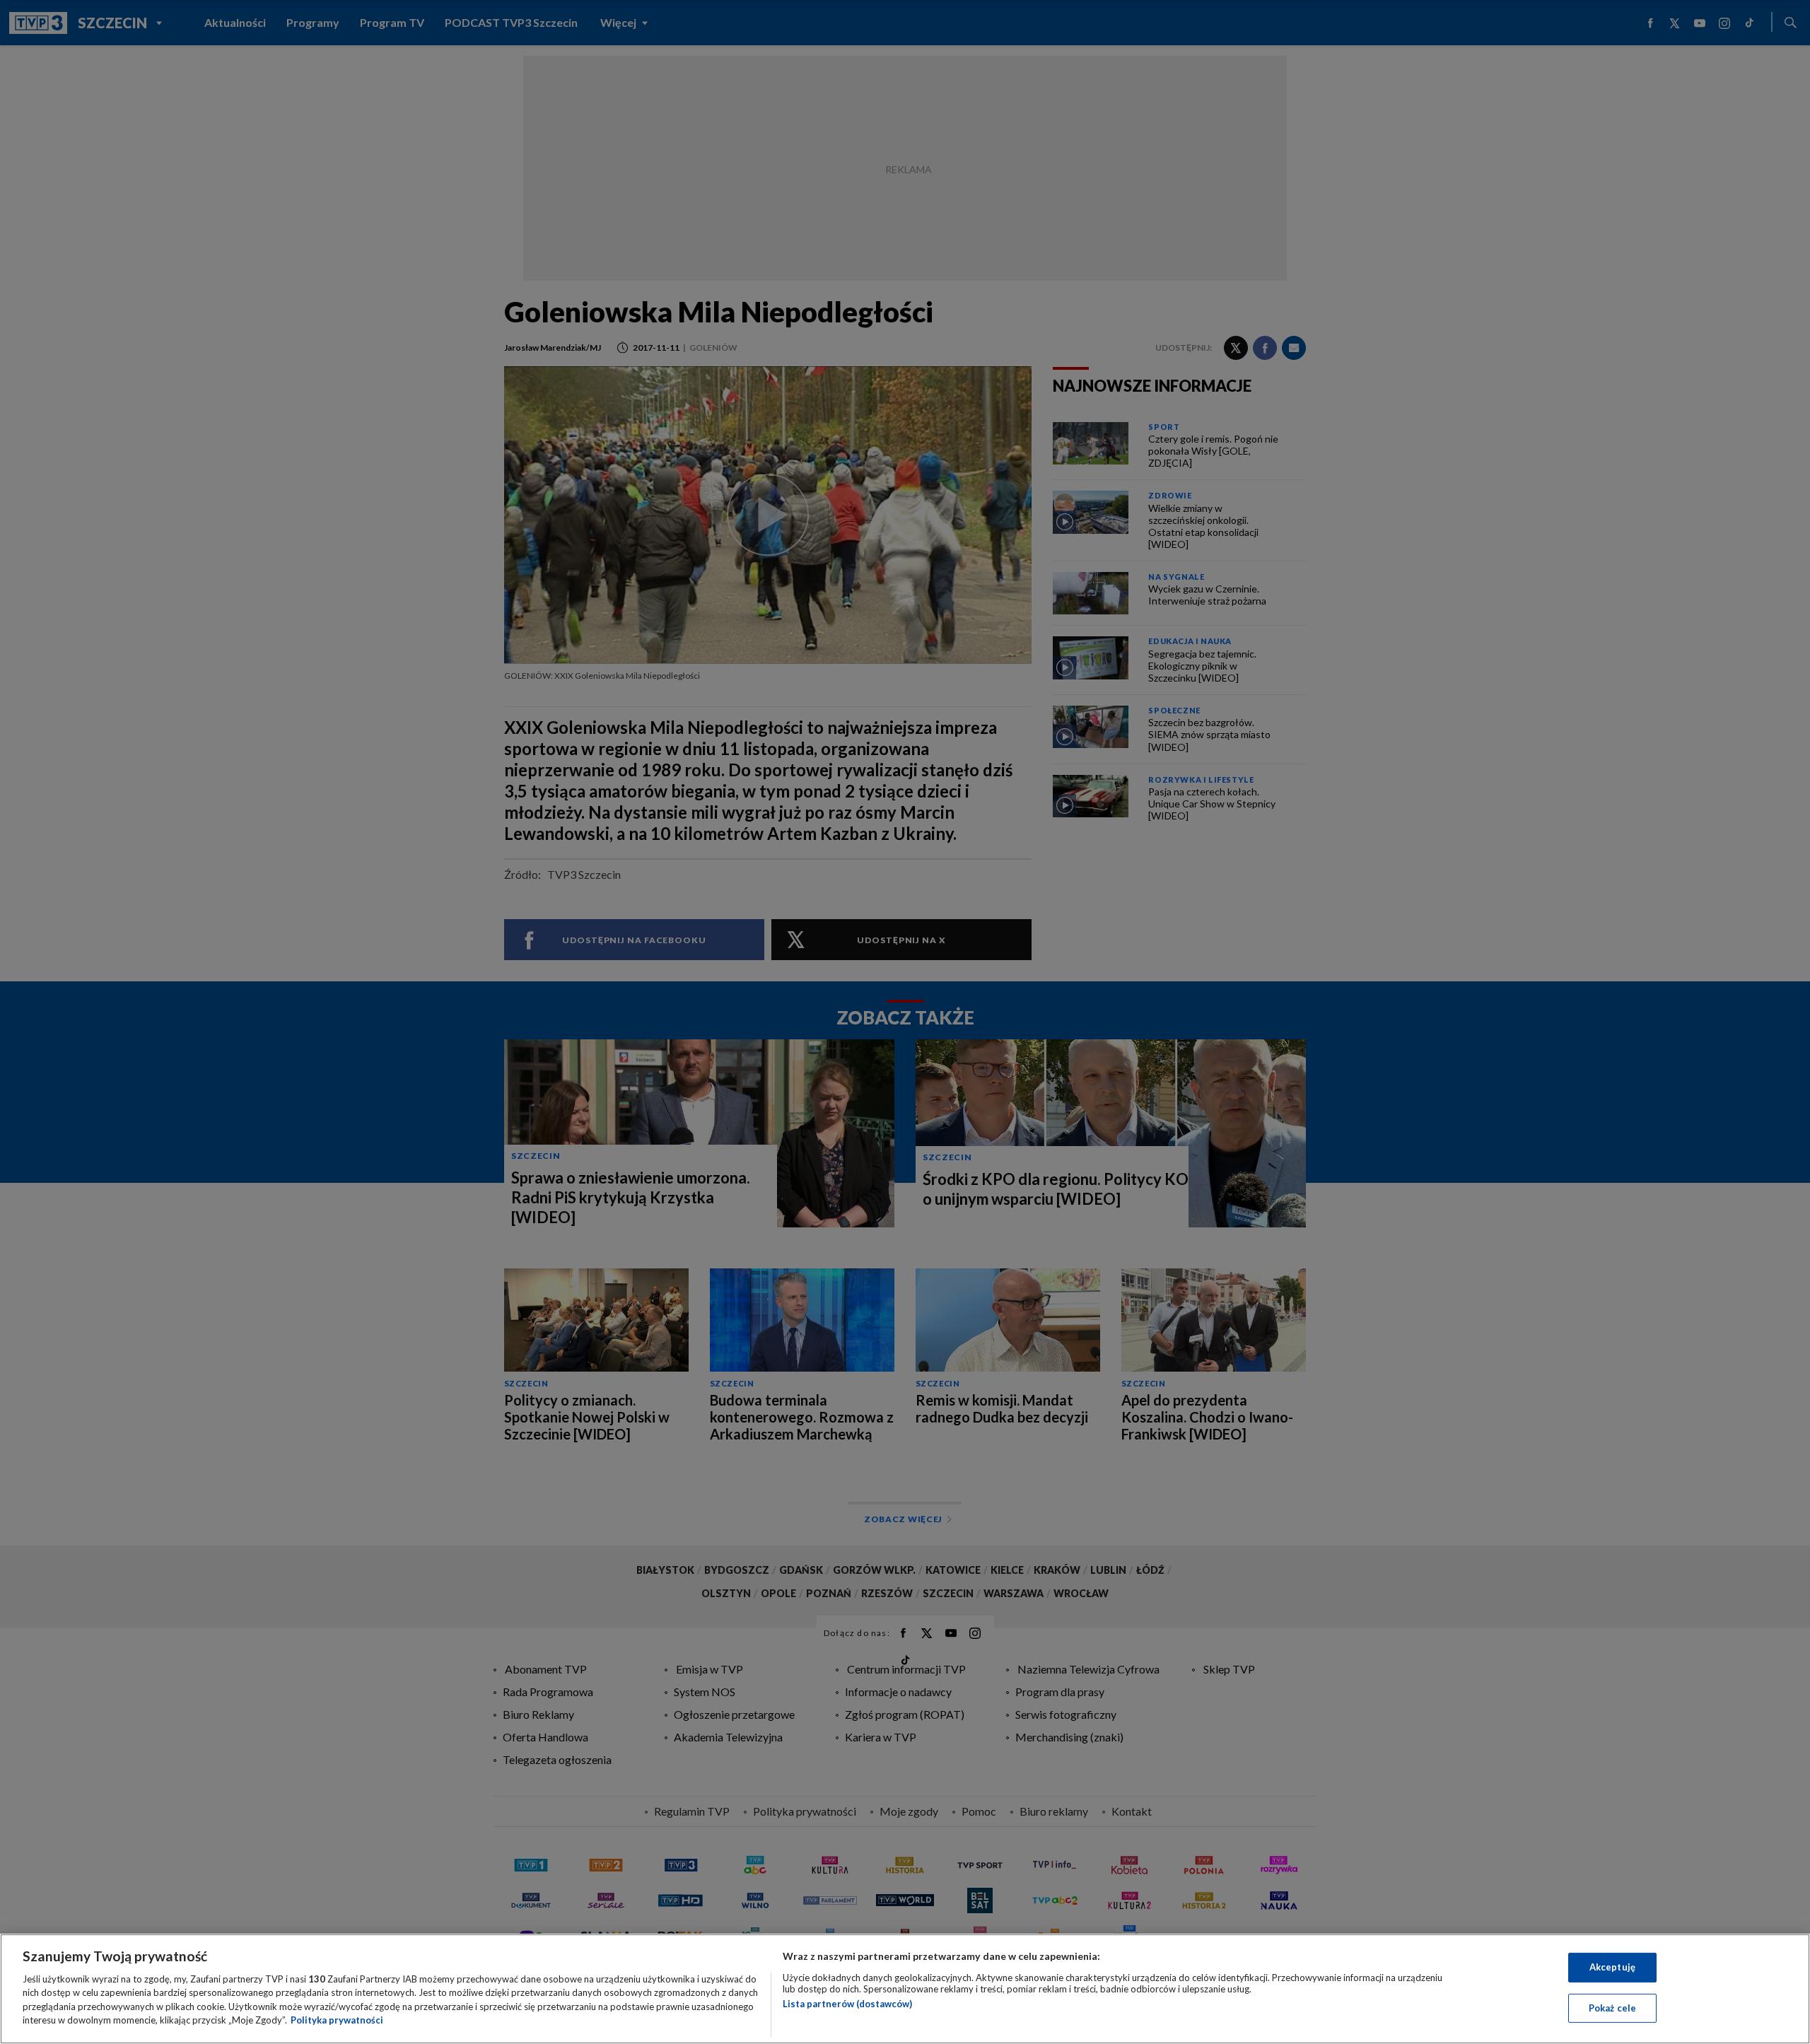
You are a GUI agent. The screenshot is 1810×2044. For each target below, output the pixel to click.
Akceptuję (1612, 1967)
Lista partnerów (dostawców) (847, 2004)
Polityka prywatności (337, 2020)
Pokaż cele (1612, 2007)
